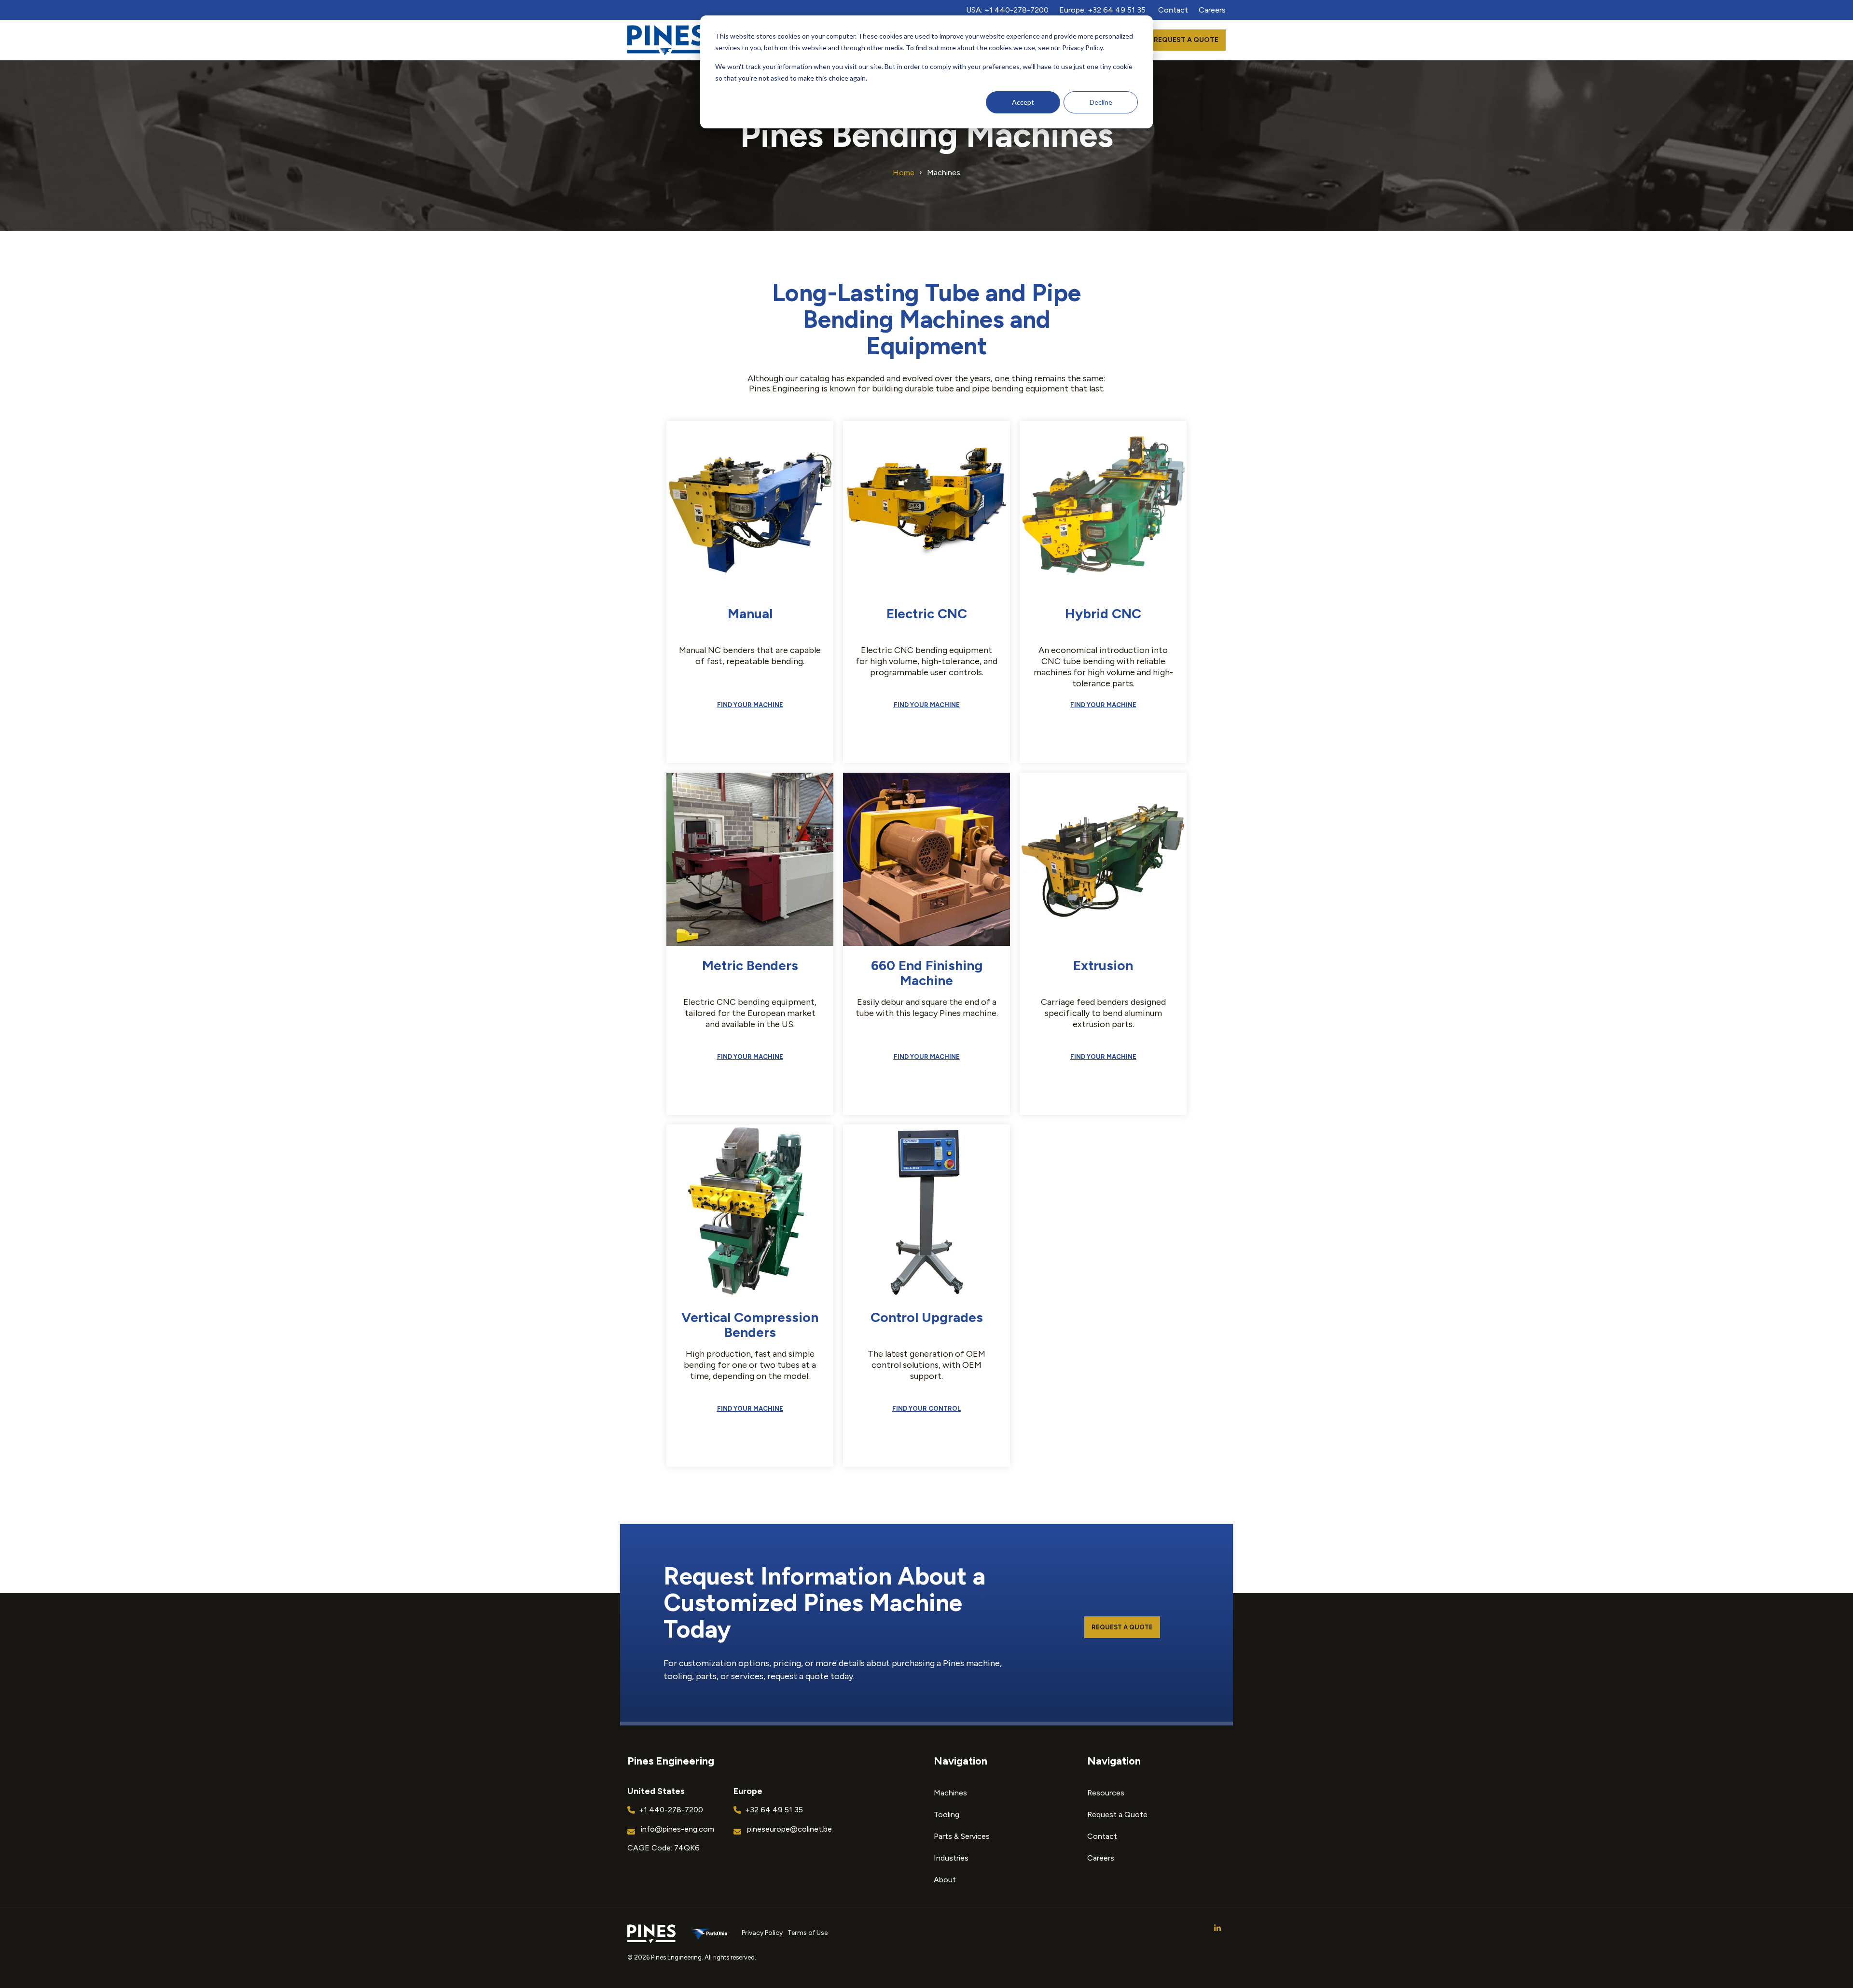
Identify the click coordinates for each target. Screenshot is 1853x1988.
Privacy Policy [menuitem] (762, 1933)
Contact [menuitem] (1102, 1836)
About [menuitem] (945, 1880)
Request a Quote (1186, 40)
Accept (1023, 102)
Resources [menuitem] (1106, 1793)
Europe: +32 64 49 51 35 (1102, 10)
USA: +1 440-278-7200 (1007, 10)
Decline (1101, 102)
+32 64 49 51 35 (774, 1810)
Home (904, 173)
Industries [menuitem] (951, 1858)
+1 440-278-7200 (671, 1810)
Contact (1173, 10)
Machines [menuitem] (950, 1793)
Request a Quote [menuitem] (1117, 1814)
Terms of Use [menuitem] (808, 1933)
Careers (1212, 10)
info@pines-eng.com (678, 1829)
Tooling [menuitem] (947, 1814)
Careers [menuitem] (1101, 1858)
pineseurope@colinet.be (789, 1829)
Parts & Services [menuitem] (962, 1836)
